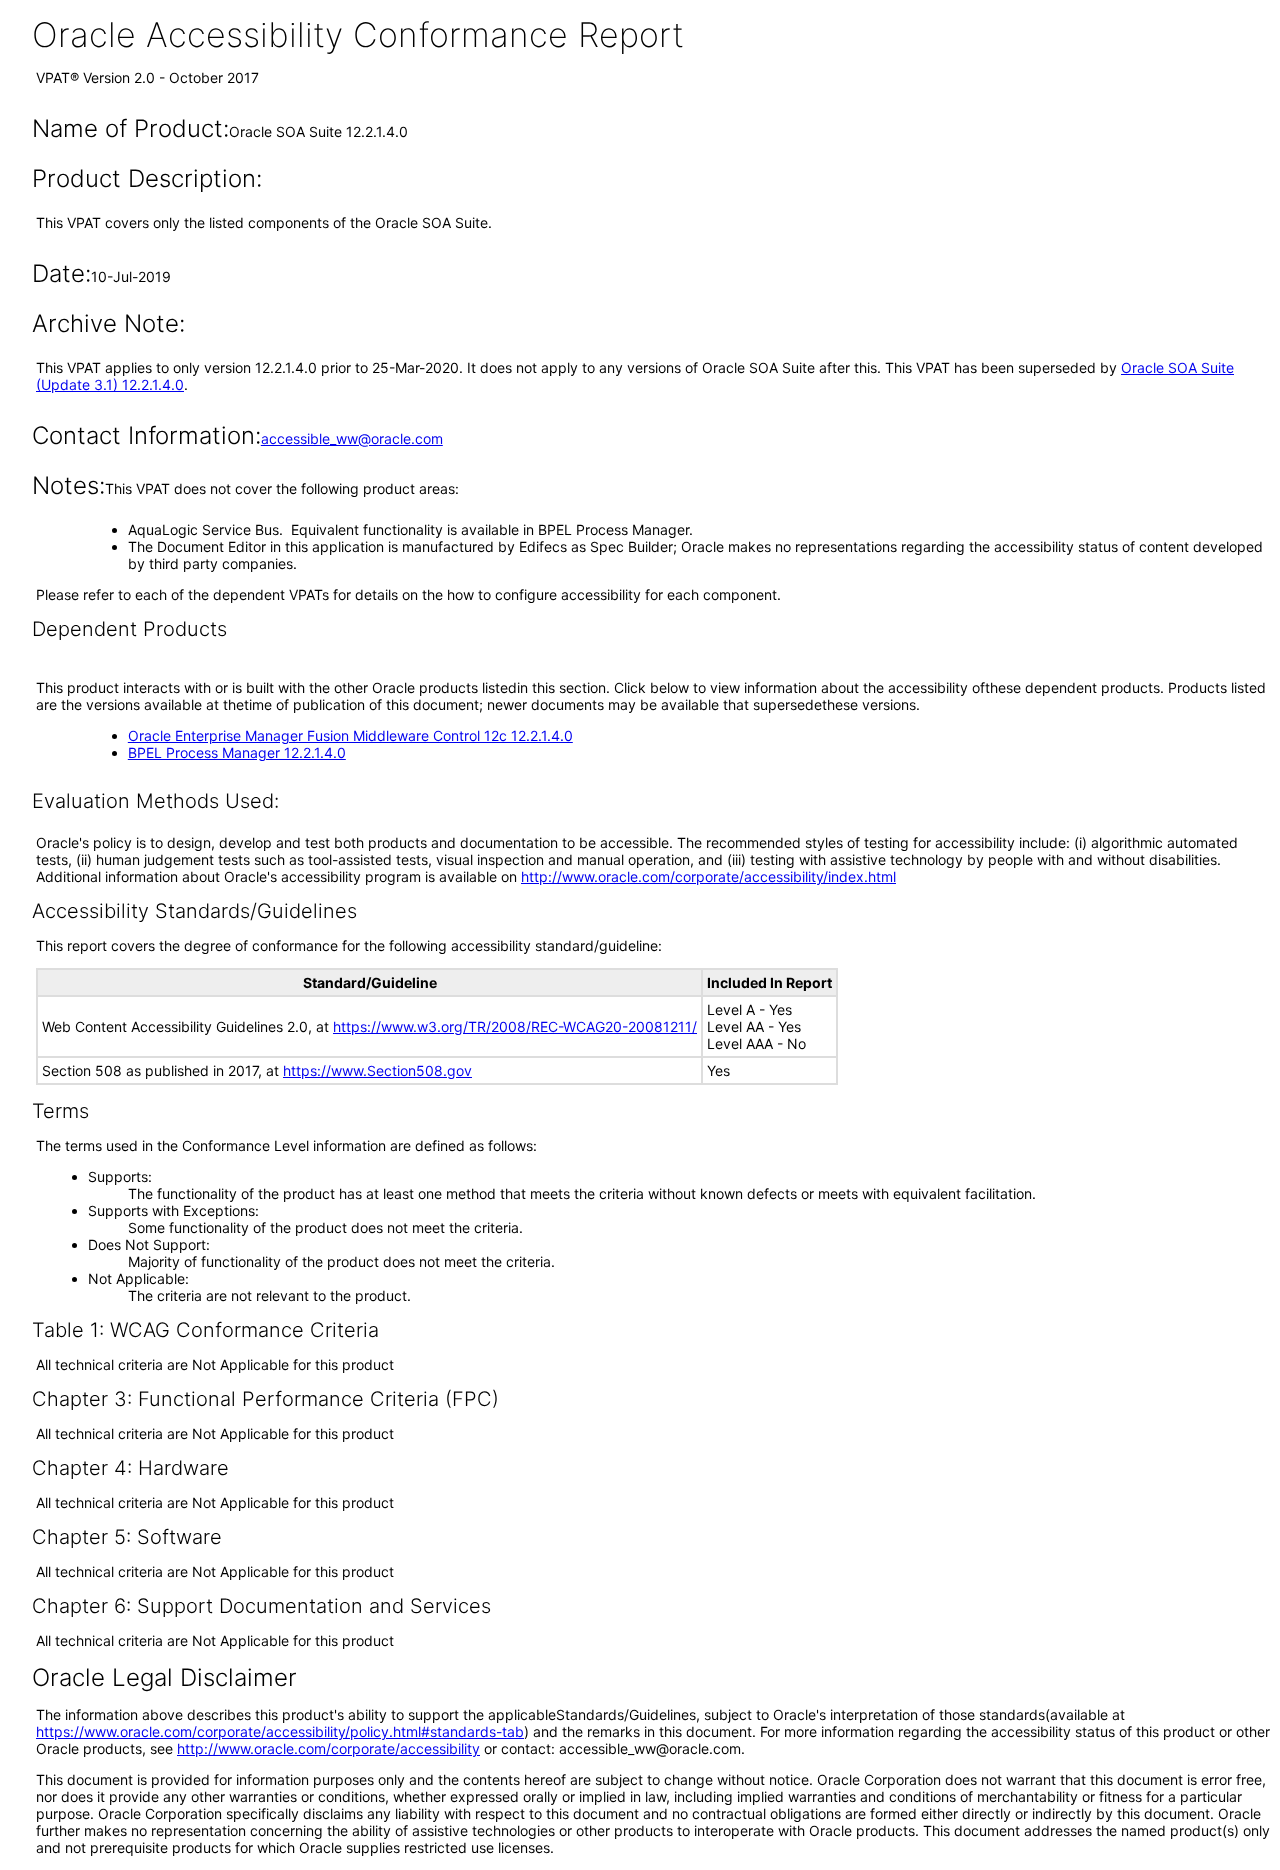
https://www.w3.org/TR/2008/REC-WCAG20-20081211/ (515, 1026)
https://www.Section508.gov (377, 1070)
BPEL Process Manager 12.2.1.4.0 (237, 752)
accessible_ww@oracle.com (352, 438)
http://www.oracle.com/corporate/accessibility (328, 1748)
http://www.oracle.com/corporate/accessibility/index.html (708, 876)
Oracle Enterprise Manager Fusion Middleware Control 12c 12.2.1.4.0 (350, 735)
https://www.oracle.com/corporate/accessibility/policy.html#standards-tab (280, 1731)
